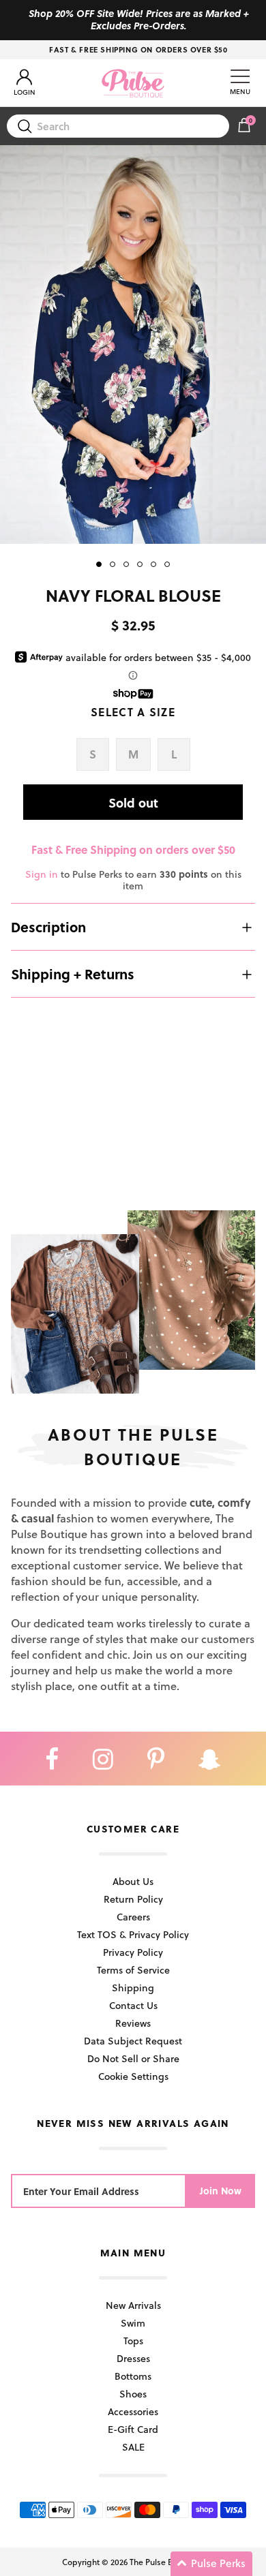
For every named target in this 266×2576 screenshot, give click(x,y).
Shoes (133, 2394)
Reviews (133, 2023)
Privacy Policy (133, 1952)
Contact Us (133, 2005)
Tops (133, 2341)
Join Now (221, 2191)
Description (48, 927)
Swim (133, 2323)
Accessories (133, 2411)
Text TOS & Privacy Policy (133, 1934)
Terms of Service (133, 1970)
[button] (211, 2564)
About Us (133, 1881)
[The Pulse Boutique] (133, 83)
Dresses (133, 2358)
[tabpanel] (133, 344)
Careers (133, 1917)
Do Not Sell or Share (133, 2058)
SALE (133, 2447)
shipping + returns (73, 974)
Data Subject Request (133, 2041)
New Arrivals (133, 2305)
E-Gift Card (133, 2429)
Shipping (133, 1988)
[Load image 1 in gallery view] (133, 344)
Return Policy (133, 1899)
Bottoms (133, 2376)
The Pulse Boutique (166, 2562)
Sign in (42, 874)
